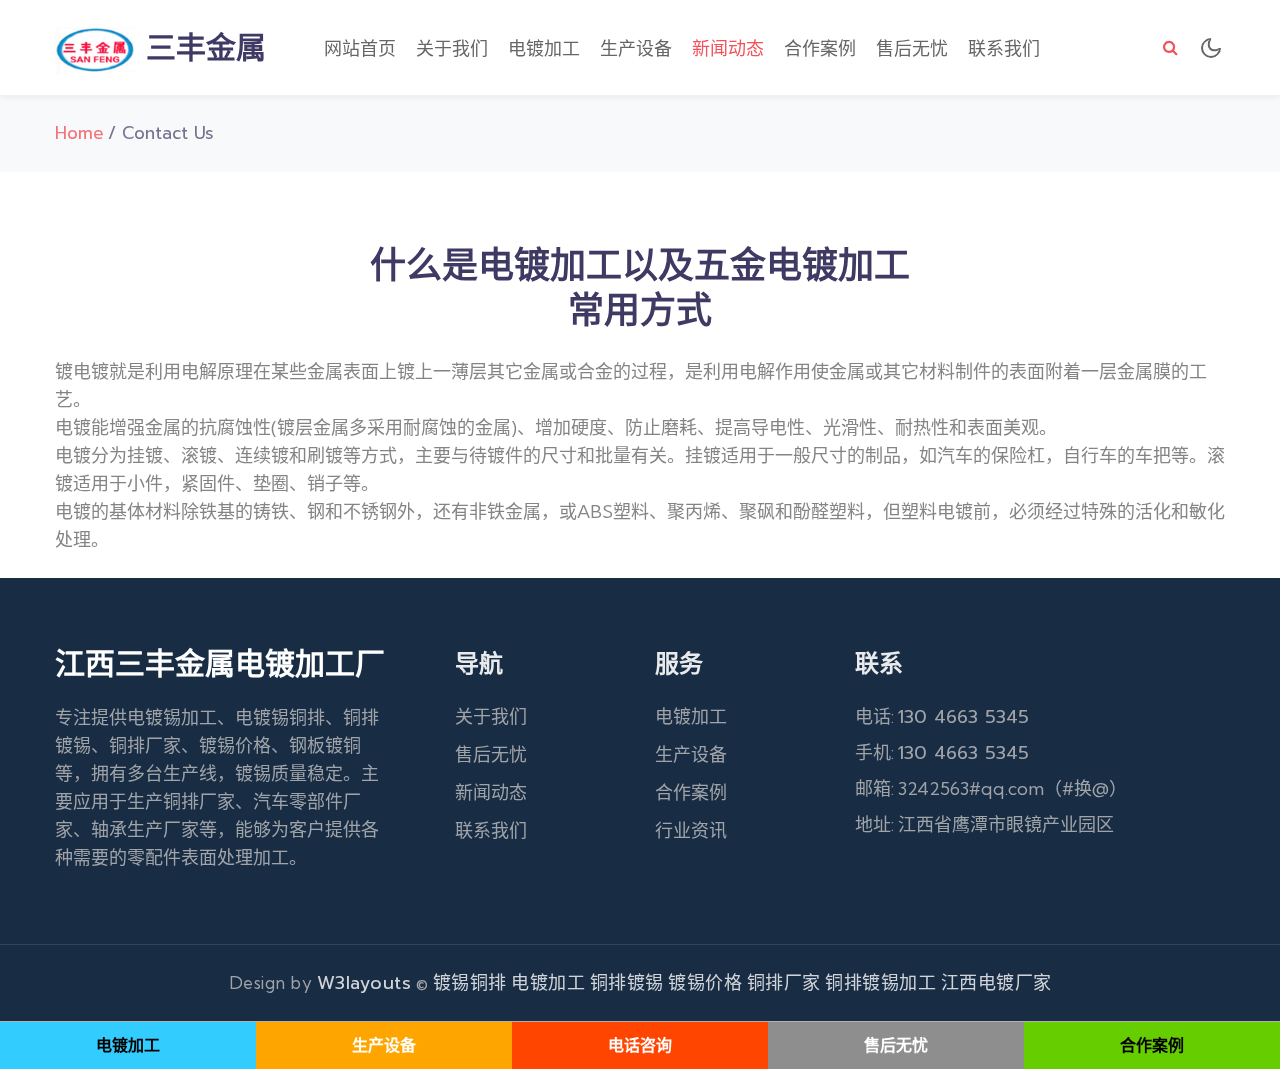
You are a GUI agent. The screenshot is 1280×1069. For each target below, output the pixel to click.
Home (79, 133)
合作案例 (820, 49)
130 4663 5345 (963, 717)
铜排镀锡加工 (880, 983)
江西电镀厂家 (996, 983)
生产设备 (636, 49)
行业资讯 (691, 831)
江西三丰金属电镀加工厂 (220, 664)
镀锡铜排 (470, 983)
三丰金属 (200, 48)
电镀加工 (544, 49)
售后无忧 (912, 49)
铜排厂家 (784, 983)
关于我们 (452, 49)
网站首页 (360, 49)
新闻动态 (728, 49)
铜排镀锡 (627, 983)
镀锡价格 (705, 983)
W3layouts (364, 983)
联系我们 (1004, 49)
